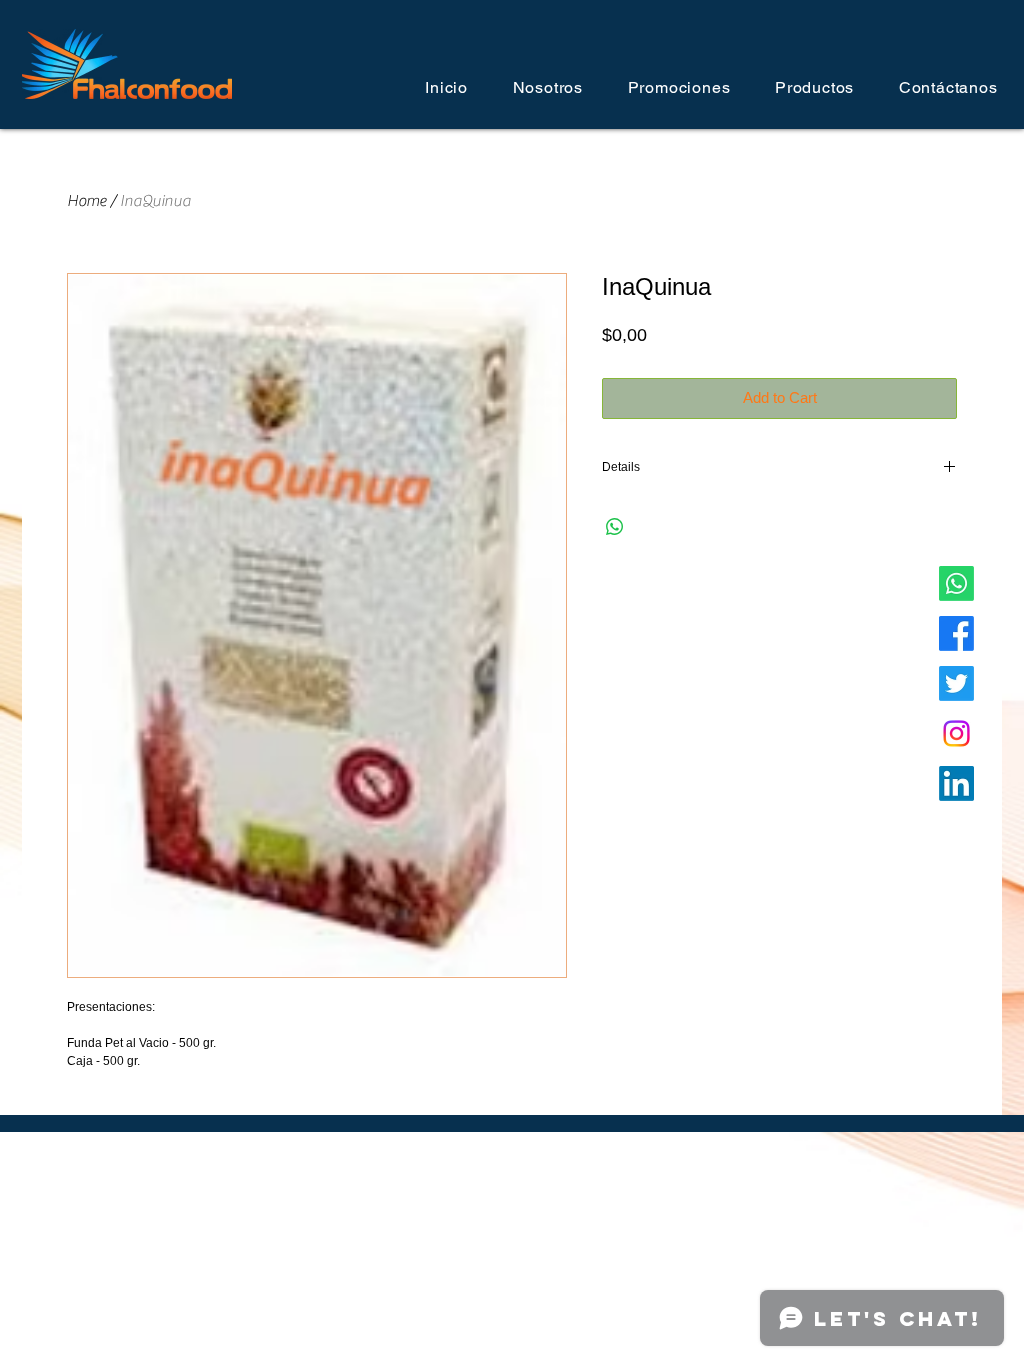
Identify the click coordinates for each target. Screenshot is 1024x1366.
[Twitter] (956, 683)
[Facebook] (956, 633)
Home (86, 201)
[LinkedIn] (956, 783)
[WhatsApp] (956, 583)
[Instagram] (956, 733)
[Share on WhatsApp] (615, 527)
